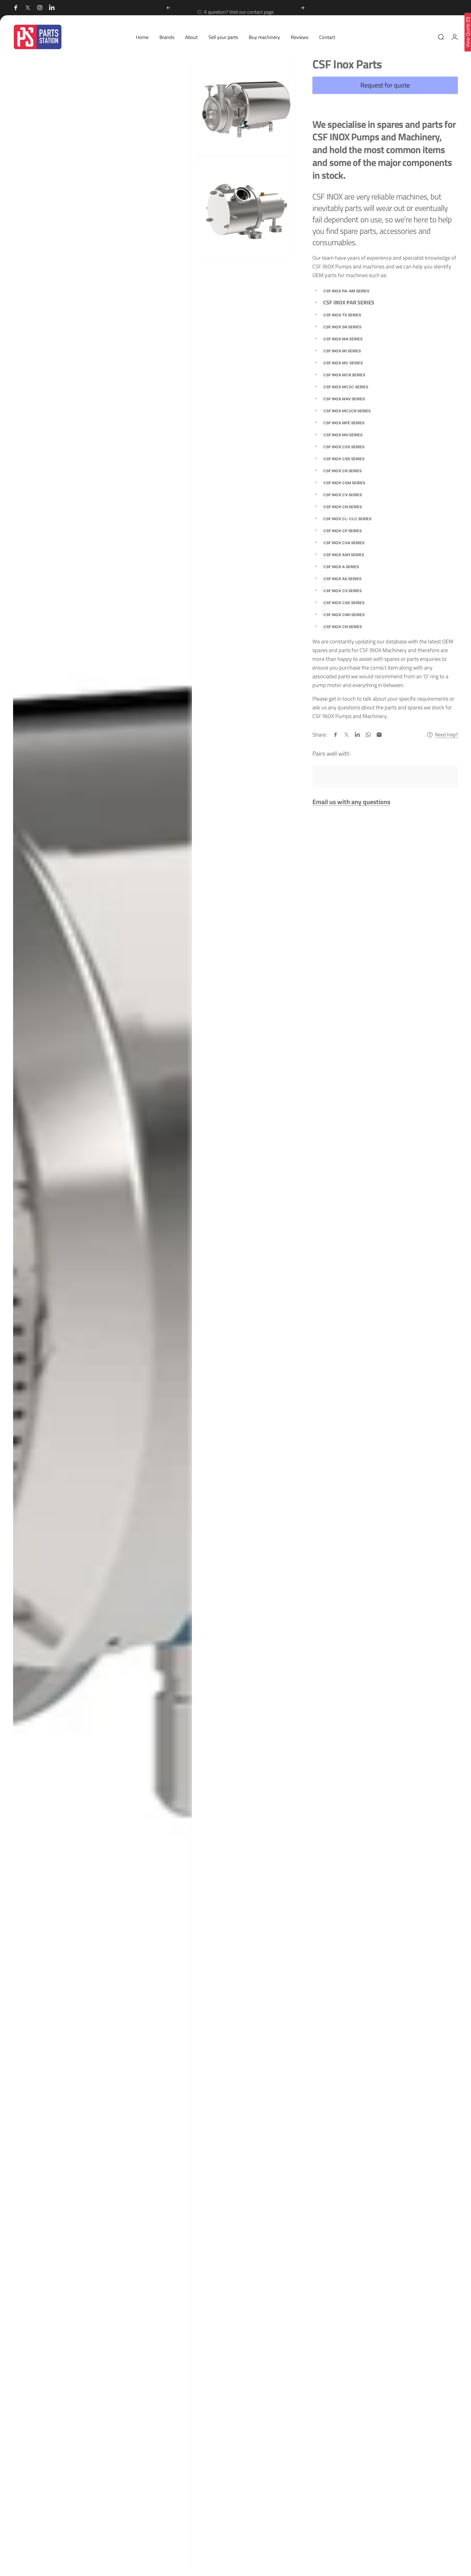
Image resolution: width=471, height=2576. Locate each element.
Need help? (446, 735)
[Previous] (168, 8)
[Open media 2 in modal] (247, 108)
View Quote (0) (468, 32)
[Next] (303, 8)
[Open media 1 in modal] (102, 1315)
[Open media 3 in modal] (247, 212)
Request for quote (385, 85)
